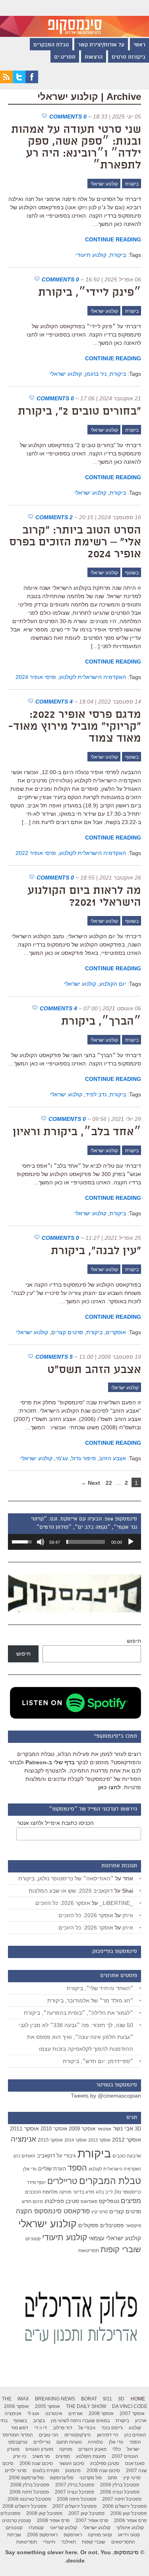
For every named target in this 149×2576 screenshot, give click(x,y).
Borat (89, 2399)
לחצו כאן (109, 1787)
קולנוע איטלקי (130, 2528)
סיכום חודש (32, 2201)
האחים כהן (24, 2156)
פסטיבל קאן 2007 (86, 2513)
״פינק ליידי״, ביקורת (90, 293)
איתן (128, 1915)
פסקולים (88, 2225)
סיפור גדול (83, 1458)
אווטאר (104, 2129)
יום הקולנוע (113, 984)
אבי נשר (123, 2128)
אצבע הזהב (112, 1458)
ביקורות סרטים (129, 57)
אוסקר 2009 (82, 2129)
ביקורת (132, 184)
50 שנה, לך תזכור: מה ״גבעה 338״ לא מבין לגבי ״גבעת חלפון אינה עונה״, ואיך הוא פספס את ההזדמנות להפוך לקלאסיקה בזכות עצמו (76, 2037)
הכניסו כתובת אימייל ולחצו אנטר (55, 1823)
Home (138, 2399)
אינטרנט (54, 2413)
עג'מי (62, 1458)
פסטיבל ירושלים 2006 (125, 2506)
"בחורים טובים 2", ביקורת (79, 412)
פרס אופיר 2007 (92, 2521)
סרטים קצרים (67, 1332)
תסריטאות (89, 2251)
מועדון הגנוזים (39, 2449)
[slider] (86, 1542)
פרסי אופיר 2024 (36, 677)
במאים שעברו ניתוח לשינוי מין (80, 2421)
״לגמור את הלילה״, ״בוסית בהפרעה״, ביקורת (78, 2013)
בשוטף (132, 573)
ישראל (133, 2449)
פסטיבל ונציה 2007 (74, 2492)
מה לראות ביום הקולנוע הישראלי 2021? (84, 897)
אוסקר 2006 (16, 2406)
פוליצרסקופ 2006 (26, 2478)
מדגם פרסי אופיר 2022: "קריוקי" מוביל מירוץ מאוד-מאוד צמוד (75, 727)
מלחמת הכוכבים (41, 2192)
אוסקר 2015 (50, 2140)
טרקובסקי (18, 2442)
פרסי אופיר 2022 (36, 853)
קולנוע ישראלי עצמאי (115, 2238)
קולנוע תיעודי (91, 255)
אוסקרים (116, 1332)
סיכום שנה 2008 (103, 2471)
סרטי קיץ (100, 2212)
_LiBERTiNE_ (116, 1903)
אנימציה (23, 2139)
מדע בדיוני (84, 2192)
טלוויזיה (95, 2442)
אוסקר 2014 (75, 2140)
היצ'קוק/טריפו (78, 2435)
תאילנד (69, 2542)
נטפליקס (109, 2201)
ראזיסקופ (73, 2535)
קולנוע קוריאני (63, 2528)
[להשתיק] (41, 1542)
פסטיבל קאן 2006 (129, 2513)
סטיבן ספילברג (62, 2201)
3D (138, 2129)
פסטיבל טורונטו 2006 (29, 2499)
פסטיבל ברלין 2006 (120, 2485)
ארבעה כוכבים (127, 2156)
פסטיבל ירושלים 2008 (24, 2506)
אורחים (75, 2413)
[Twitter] (19, 81)
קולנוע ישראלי (104, 184)
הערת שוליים (52, 2169)
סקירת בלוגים (46, 2471)
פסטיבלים (112, 2225)
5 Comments (54, 1357)
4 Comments (54, 702)
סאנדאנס (89, 2201)
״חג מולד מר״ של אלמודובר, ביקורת (90, 2000)
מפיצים (131, 2201)
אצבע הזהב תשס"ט (94, 1370)
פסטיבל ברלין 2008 (30, 2485)
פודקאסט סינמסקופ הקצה (53, 2211)
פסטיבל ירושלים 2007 (74, 2506)
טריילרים (62, 2181)
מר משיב (41, 2456)
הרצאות (94, 57)
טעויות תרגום (69, 2442)
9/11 (107, 2399)
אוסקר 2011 (24, 2128)
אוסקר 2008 (101, 2413)
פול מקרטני (91, 2478)
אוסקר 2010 (54, 2129)
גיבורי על (66, 2156)
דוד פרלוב (63, 2428)
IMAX (23, 2399)
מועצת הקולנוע (91, 2456)
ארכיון (141, 2421)
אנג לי (33, 2413)
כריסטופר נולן (128, 2192)
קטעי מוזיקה (100, 2535)
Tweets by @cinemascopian (106, 2096)
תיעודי (49, 2542)
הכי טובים (49, 2435)
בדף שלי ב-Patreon (50, 1762)
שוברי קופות (121, 2249)
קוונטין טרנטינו (16, 2521)
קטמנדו (36, 2528)
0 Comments (68, 117)
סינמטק (73, 2471)
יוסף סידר (36, 2182)
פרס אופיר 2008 (53, 2521)
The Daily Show (86, 2406)
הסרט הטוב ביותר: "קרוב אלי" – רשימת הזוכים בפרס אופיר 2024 (75, 543)
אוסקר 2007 (132, 2413)
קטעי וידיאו (129, 2535)
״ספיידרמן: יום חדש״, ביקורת (98, 2061)
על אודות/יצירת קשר (101, 45)
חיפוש (134, 1641)
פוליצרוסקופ (62, 2478)
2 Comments (54, 517)
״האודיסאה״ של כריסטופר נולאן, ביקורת (66, 1878)
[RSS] (6, 81)
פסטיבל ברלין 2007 (75, 2485)
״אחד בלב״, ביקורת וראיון (77, 1132)
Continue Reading (113, 239)
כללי (117, 2449)
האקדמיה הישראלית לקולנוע (93, 677)
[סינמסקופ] (74, 18)
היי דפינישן (108, 2435)
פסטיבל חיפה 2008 (76, 2499)
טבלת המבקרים (51, 45)
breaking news (55, 2399)
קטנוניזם (33, 2239)
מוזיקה (65, 2192)
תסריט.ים (65, 57)
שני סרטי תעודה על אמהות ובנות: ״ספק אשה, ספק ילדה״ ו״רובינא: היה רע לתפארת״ (76, 148)
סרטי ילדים (16, 2471)
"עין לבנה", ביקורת (96, 1251)
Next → (90, 1483)
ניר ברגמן (96, 374)
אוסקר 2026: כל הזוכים (63, 1903)
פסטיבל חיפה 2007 (122, 2499)
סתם (112, 2478)
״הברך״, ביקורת (101, 1022)
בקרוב (39, 2421)
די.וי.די (41, 2428)
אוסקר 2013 (99, 2140)
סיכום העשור (72, 2463)
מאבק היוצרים (92, 2449)
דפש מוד (19, 2428)
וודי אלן (30, 2169)
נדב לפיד (96, 1094)
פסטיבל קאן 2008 (44, 2513)
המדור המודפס (18, 2435)
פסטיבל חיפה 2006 (29, 2492)
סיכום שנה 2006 (36, 2463)
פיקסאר (133, 2226)
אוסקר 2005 (47, 2406)
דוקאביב (46, 2156)
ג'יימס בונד (112, 2428)
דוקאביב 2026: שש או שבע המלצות (71, 1891)
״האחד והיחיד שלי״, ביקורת (100, 1988)
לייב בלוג (104, 2192)
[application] (74, 1542)
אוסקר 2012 (127, 2140)
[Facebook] (32, 81)
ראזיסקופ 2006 (42, 2535)
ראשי (139, 45)
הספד (77, 2168)
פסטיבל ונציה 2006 (120, 2492)
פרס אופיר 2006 (130, 2521)
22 (109, 1483)
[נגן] (131, 1542)
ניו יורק (20, 2456)
